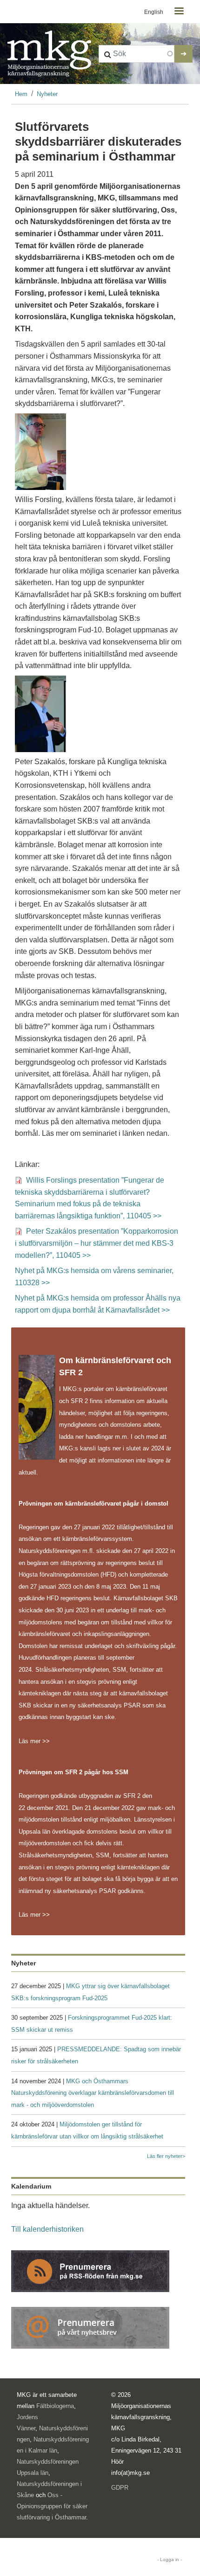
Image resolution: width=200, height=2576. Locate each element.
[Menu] (179, 12)
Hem (21, 94)
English (154, 12)
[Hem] (49, 54)
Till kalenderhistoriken (47, 2229)
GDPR (120, 2488)
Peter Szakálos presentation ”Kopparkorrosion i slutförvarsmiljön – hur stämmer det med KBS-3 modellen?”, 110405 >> (97, 1243)
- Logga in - (170, 2560)
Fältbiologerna (55, 2406)
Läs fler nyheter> (166, 2156)
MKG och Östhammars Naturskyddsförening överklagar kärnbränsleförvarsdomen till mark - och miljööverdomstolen (93, 2093)
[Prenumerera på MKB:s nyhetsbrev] (90, 2327)
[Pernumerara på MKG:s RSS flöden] (90, 2270)
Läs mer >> (34, 1741)
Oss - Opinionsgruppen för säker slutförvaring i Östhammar (52, 2506)
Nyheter (47, 94)
